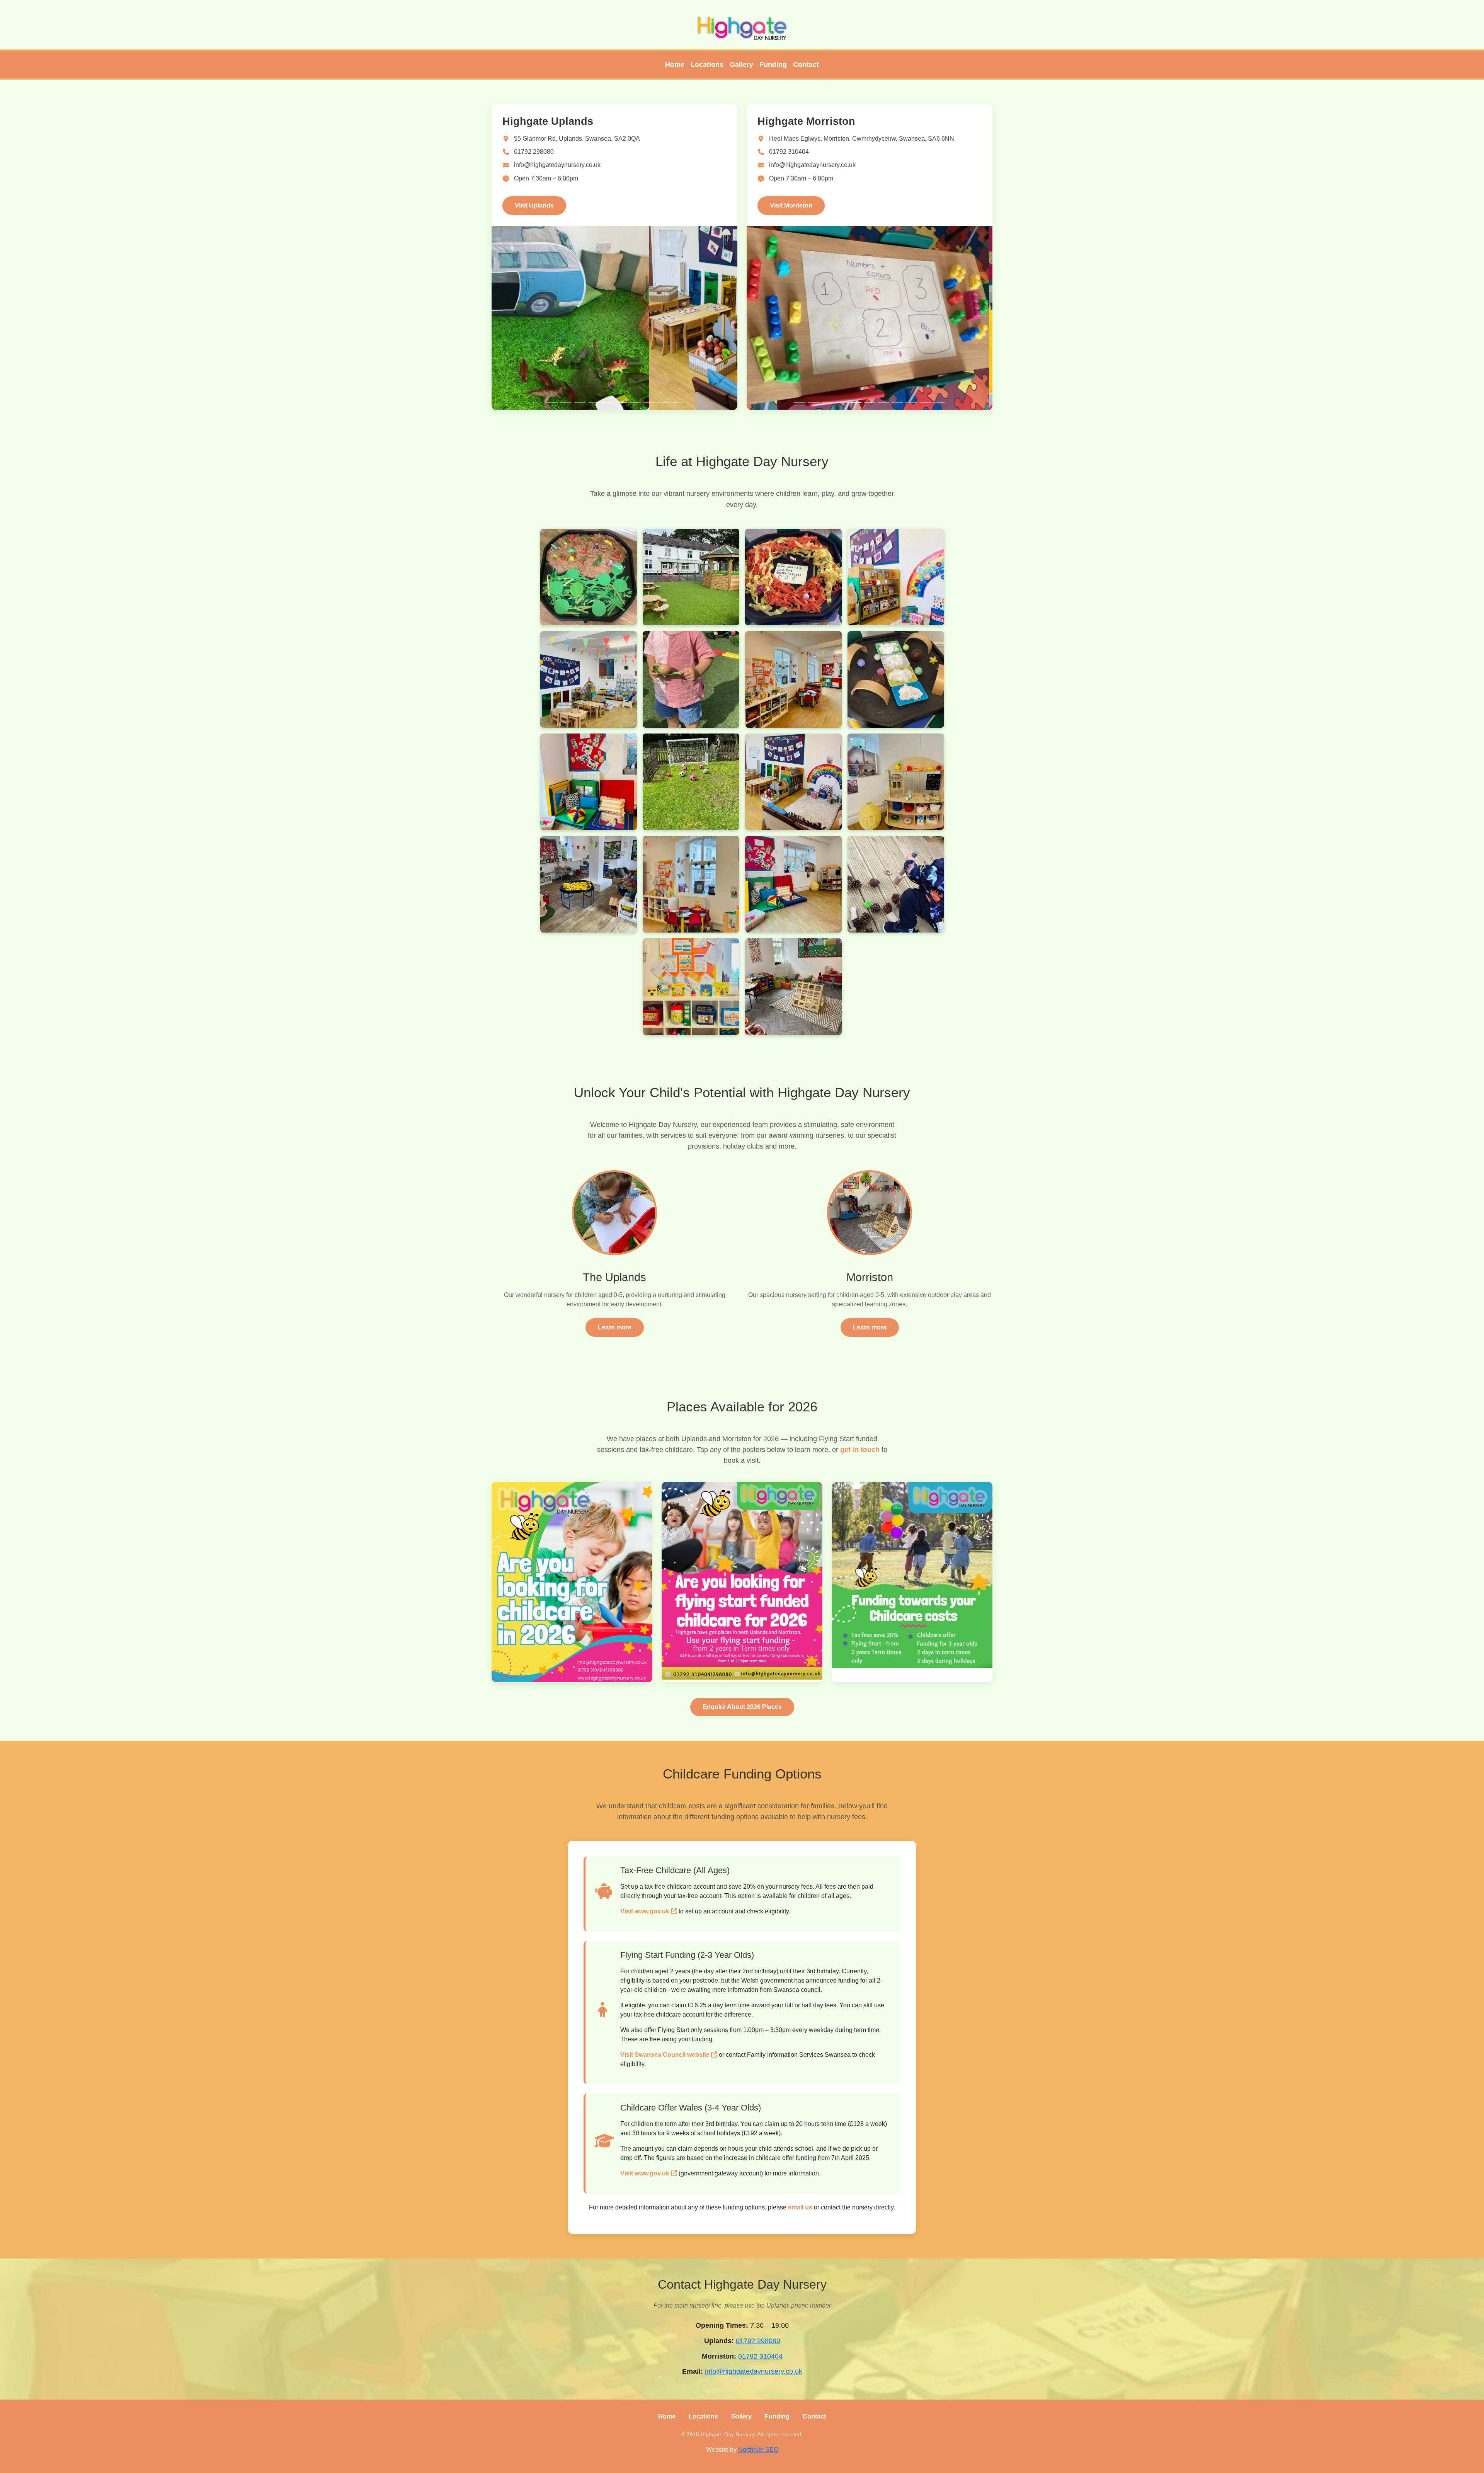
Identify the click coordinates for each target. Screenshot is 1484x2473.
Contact (806, 65)
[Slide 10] (677, 403)
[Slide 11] (939, 403)
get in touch (860, 1450)
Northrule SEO (758, 2450)
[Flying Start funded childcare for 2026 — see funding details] (742, 1582)
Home (675, 65)
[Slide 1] (552, 403)
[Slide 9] (663, 403)
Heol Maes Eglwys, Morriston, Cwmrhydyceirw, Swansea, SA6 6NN (862, 139)
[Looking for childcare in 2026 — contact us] (572, 1582)
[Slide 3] (580, 403)
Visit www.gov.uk (646, 1911)
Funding (773, 65)
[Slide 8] (649, 403)
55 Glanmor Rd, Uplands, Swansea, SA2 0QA (577, 139)
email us (800, 2207)
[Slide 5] (608, 403)
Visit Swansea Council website (666, 2055)
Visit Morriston (791, 205)
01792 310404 (789, 152)
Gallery (741, 65)
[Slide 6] (621, 403)
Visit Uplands (534, 205)
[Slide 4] (594, 403)
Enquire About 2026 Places (742, 1707)
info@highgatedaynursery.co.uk (557, 165)
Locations (707, 65)
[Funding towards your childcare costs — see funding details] (912, 1582)
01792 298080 (534, 152)
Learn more (615, 1327)
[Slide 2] (566, 403)
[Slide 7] (635, 403)
